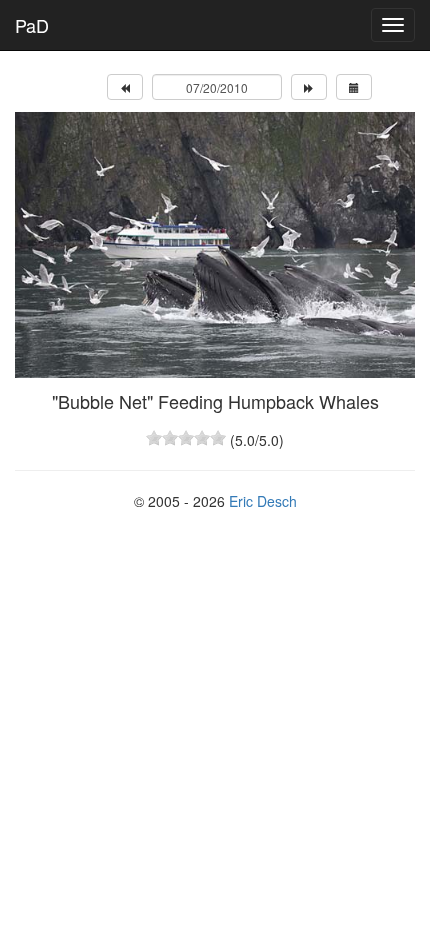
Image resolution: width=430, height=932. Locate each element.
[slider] (186, 438)
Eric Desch (263, 501)
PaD (32, 25)
